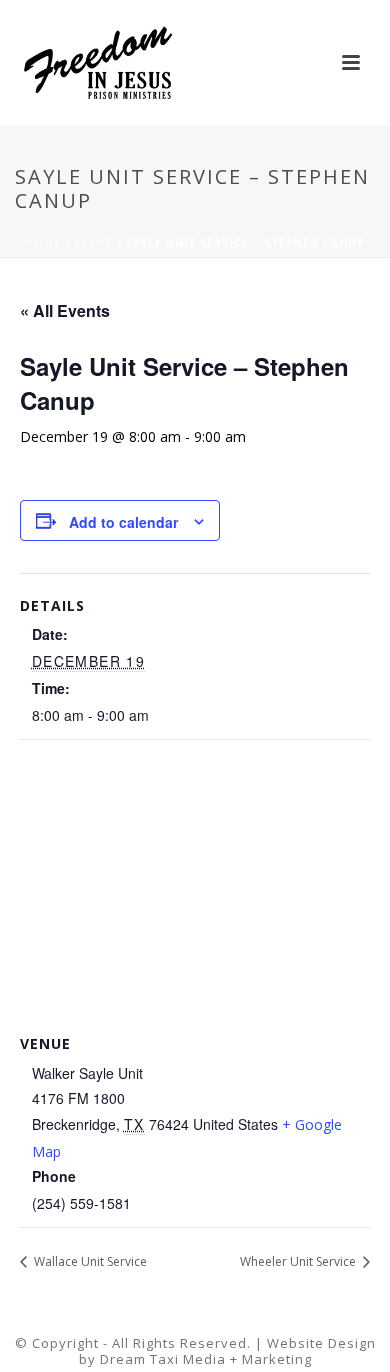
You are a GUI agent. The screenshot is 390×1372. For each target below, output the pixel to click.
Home (43, 243)
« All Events (65, 310)
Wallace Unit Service (89, 1261)
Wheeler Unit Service (299, 1261)
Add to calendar (123, 522)
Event (93, 243)
